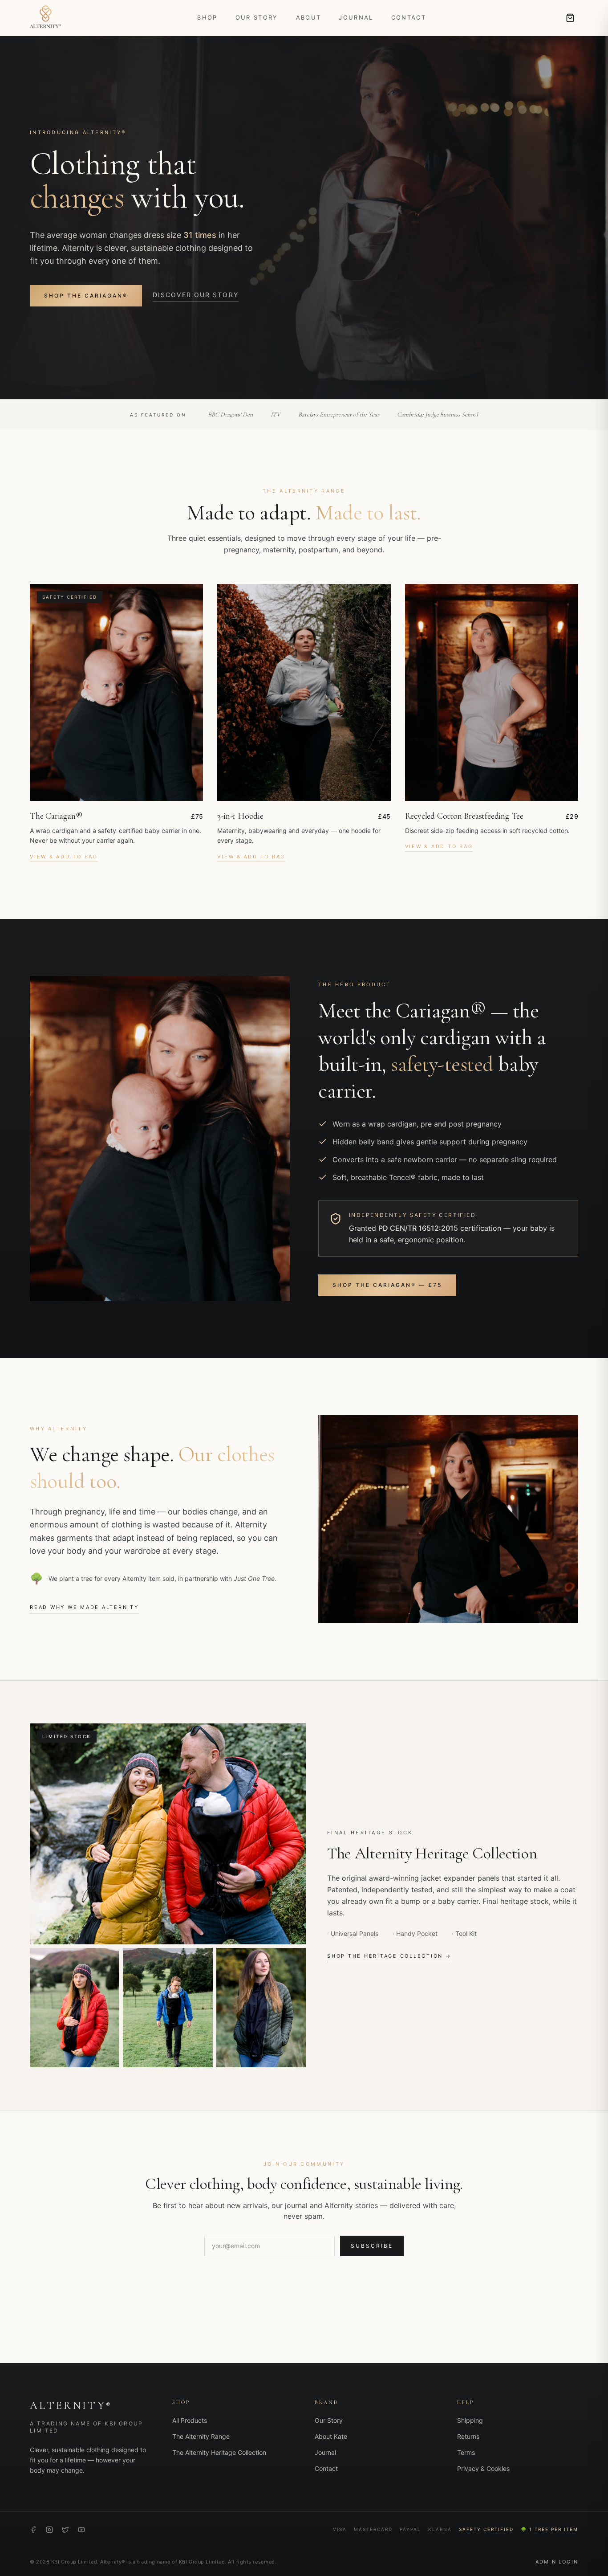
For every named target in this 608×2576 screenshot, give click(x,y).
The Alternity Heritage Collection (219, 2452)
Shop (207, 17)
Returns (468, 2436)
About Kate (331, 2436)
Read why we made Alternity (84, 1607)
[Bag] (570, 18)
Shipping (470, 2420)
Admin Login (557, 2562)
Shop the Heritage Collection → (389, 1956)
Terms (466, 2452)
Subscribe (372, 2246)
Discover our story (196, 295)
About (309, 17)
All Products (190, 2420)
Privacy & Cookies (483, 2468)
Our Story (257, 17)
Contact (409, 17)
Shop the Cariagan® (86, 296)
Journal (356, 17)
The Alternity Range (201, 2436)
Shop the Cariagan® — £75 (387, 1285)
